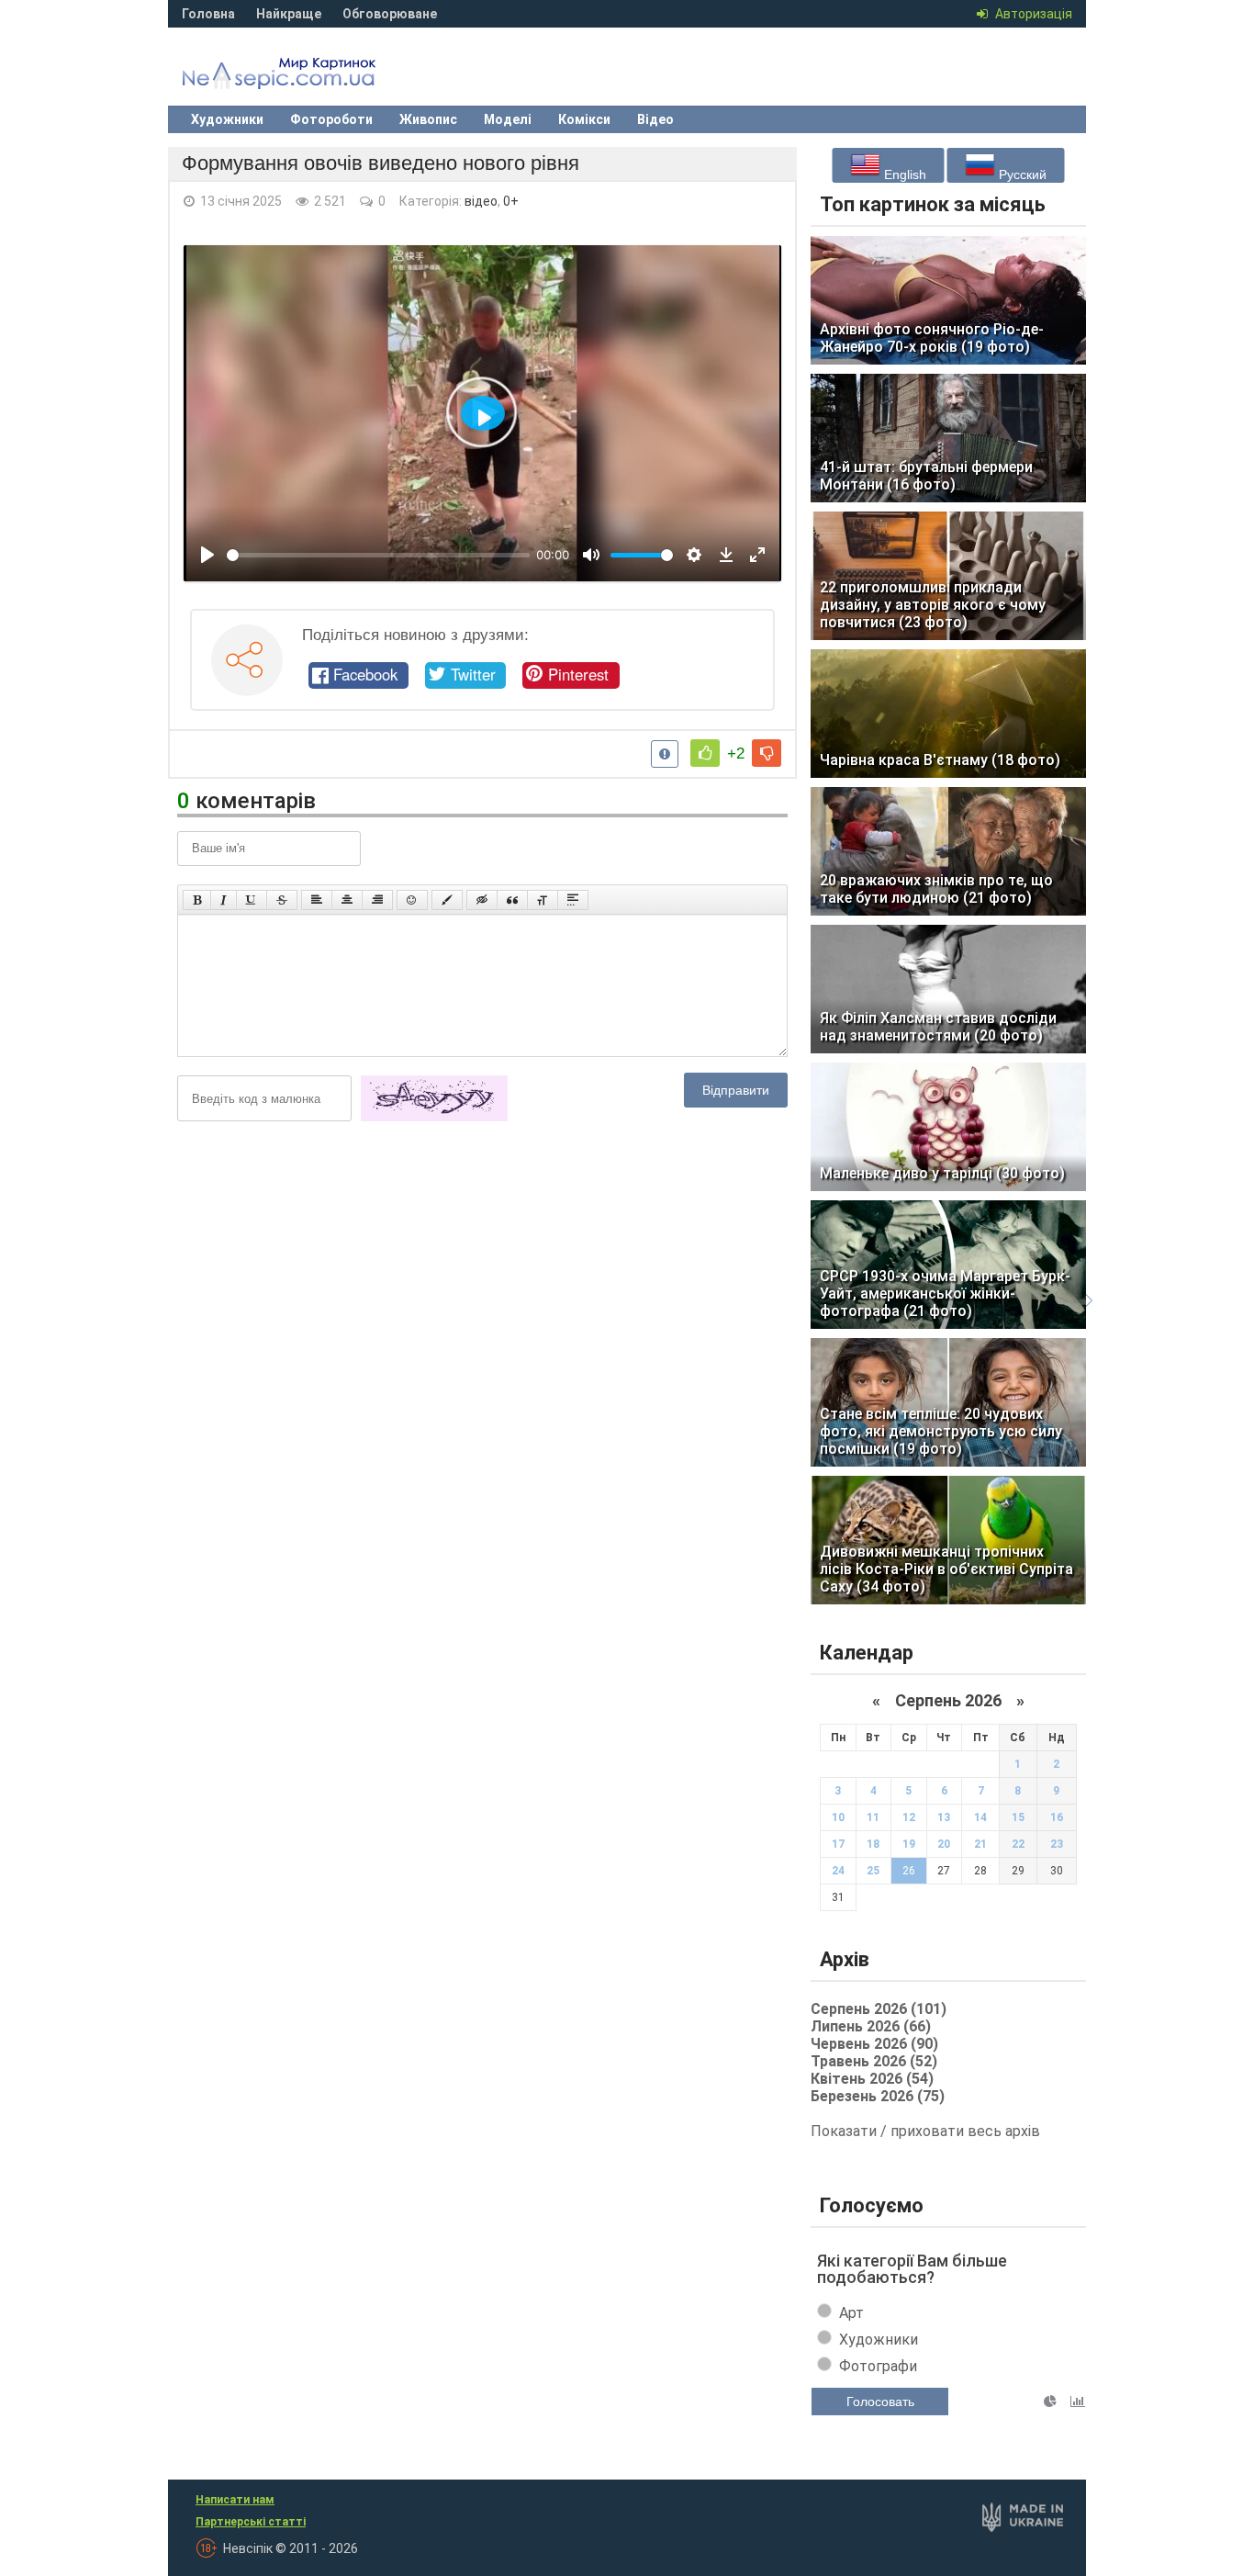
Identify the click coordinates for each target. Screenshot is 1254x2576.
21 (980, 1844)
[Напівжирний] (197, 900)
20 (944, 1844)
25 (873, 1871)
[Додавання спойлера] (573, 900)
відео (481, 201)
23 (1057, 1844)
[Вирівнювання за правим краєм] (377, 900)
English (903, 174)
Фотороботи (331, 119)
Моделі (508, 119)
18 (873, 1844)
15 (1018, 1817)
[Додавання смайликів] (412, 900)
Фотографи (878, 2366)
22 (1018, 1844)
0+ (511, 201)
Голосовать (880, 2402)
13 (944, 1817)
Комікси (584, 119)
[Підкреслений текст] (252, 900)
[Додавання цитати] (512, 900)
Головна (208, 14)
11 (873, 1817)
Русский (1021, 174)
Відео (655, 119)
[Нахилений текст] (224, 900)
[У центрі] (347, 900)
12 (909, 1817)
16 (1057, 1817)
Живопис (428, 119)
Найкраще (289, 14)
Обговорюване (390, 14)
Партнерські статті (251, 2522)
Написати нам (235, 2500)
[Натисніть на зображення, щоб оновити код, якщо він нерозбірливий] (434, 1118)
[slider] (378, 555)
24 (838, 1871)
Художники (227, 119)
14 (980, 1817)
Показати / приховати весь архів (925, 2131)
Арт (851, 2313)
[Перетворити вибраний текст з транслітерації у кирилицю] (543, 900)
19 (909, 1844)
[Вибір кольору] (447, 900)
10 (838, 1817)
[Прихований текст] (482, 900)
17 (838, 1844)
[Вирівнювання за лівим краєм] (317, 900)
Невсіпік (306, 78)
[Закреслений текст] (282, 900)
